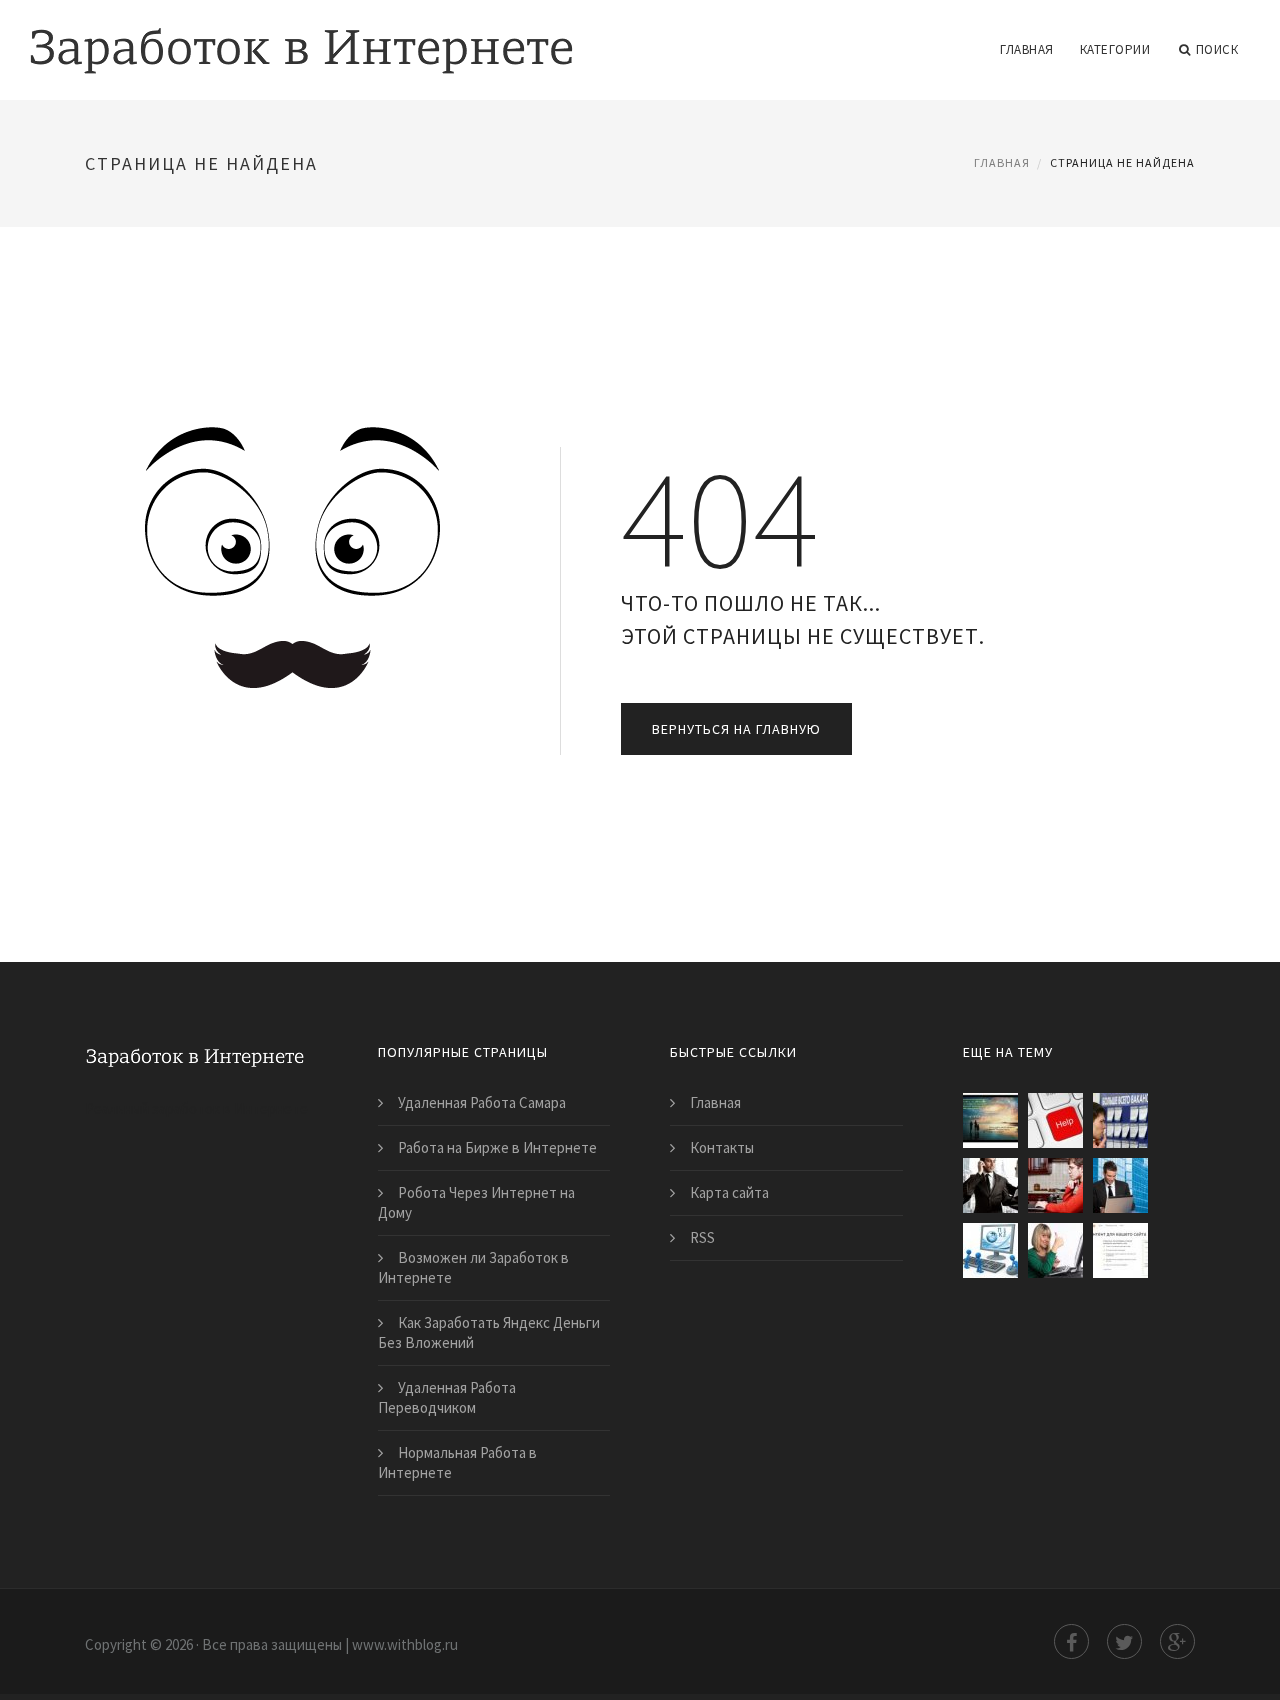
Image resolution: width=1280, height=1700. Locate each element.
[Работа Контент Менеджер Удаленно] (1055, 1185)
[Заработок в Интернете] (302, 37)
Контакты (722, 1147)
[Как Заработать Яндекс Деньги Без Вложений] (1120, 1250)
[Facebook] (1071, 1641)
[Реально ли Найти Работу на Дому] (1055, 1250)
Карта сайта (729, 1192)
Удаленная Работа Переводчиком (447, 1397)
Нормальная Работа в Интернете (457, 1462)
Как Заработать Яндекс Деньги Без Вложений (489, 1332)
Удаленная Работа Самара (482, 1102)
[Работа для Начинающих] (990, 1185)
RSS (702, 1237)
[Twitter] (1124, 1641)
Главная (1027, 49)
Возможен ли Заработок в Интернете (473, 1267)
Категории (1115, 49)
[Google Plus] (1177, 1641)
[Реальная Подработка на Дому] (990, 1250)
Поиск (1217, 49)
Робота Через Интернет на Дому (476, 1202)
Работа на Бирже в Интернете (497, 1147)
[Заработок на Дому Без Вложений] (990, 1120)
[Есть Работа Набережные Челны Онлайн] (1120, 1120)
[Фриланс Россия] (1055, 1120)
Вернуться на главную (736, 729)
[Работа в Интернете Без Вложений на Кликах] (1120, 1185)
